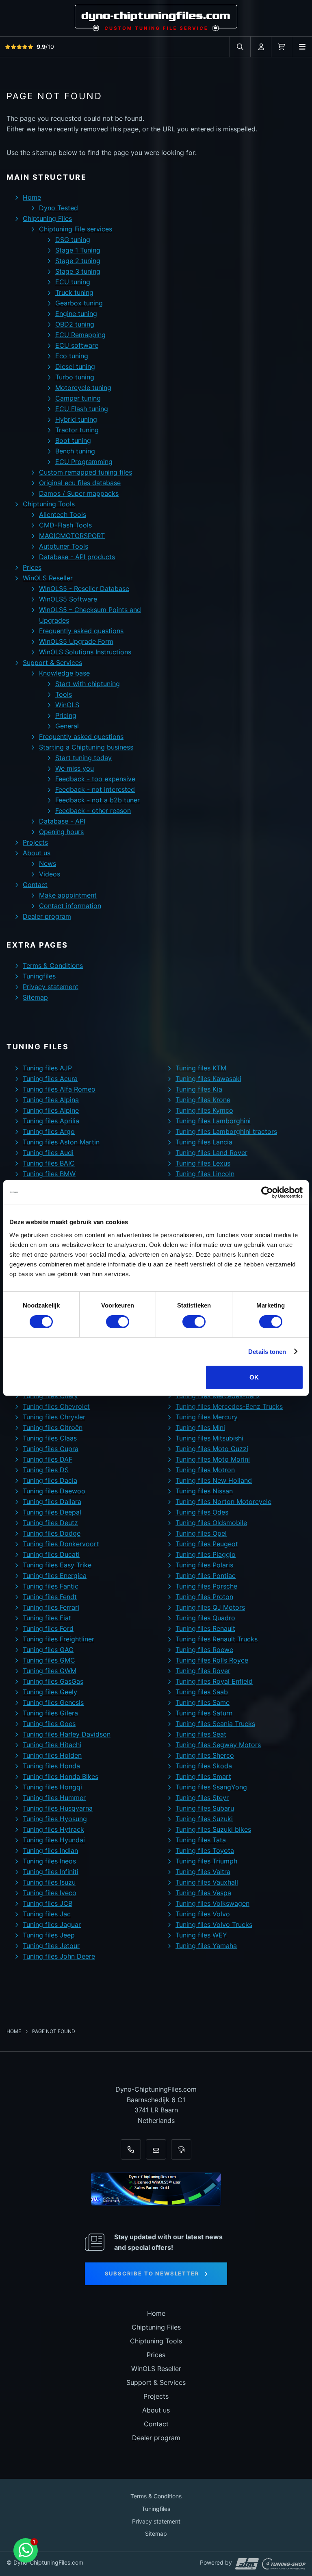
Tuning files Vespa (203, 1893)
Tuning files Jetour (51, 1946)
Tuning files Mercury (207, 1417)
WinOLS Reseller (48, 578)
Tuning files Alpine (51, 1110)
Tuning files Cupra (51, 1449)
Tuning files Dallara (52, 1502)
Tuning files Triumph (206, 1861)
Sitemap (35, 997)
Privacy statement (51, 987)
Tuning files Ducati (51, 1554)
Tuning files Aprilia (51, 1121)
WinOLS (67, 705)
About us (37, 853)
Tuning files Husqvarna (58, 1808)
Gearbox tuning (79, 303)
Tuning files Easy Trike (57, 1565)
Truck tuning (74, 292)
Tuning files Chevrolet (56, 1406)
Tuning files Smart (203, 1776)
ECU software (77, 345)
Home (32, 197)
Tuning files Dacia (50, 1480)
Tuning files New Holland (214, 1480)
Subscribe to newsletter (152, 2273)
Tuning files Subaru (205, 1808)
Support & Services (52, 663)
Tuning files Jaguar (52, 1924)
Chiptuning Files (47, 218)
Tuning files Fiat (47, 1618)
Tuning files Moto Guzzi (212, 1449)
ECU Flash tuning (82, 409)
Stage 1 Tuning (78, 250)
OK (254, 1377)
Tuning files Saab (202, 1692)
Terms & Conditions (53, 965)
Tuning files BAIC (49, 1163)
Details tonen (267, 1352)
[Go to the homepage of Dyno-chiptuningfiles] (156, 18)
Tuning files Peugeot (207, 1544)
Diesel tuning (75, 366)
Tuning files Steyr (202, 1798)
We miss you (75, 768)
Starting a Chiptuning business (86, 747)
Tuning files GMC (49, 1660)
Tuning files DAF (48, 1459)
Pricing (66, 715)
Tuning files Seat (201, 1734)
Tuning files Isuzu (49, 1882)
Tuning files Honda (51, 1766)
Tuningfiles (39, 976)
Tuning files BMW (49, 1174)
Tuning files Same (203, 1702)
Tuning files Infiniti (51, 1872)
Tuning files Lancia (204, 1142)
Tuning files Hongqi (52, 1787)
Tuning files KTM (201, 1068)
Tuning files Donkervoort (61, 1544)
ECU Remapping (80, 335)
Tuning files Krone (203, 1100)
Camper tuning (78, 398)
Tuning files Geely (50, 1692)
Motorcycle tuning (83, 388)
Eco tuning (72, 356)
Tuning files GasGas (53, 1681)
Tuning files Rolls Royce (212, 1660)
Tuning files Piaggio (206, 1554)
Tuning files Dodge (52, 1533)
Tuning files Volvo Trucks (214, 1924)
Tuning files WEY (201, 1935)
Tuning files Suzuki (204, 1819)
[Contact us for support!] (26, 2550)
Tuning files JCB (48, 1903)
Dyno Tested (58, 208)
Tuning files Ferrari (51, 1607)
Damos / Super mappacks (79, 493)
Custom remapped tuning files (86, 472)
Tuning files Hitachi (52, 1745)
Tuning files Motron (205, 1470)
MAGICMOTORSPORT (72, 536)
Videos (50, 874)
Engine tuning (76, 314)
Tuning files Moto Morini (213, 1459)
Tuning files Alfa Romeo (59, 1089)
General (67, 726)
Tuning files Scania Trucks (215, 1724)
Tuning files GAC (48, 1650)
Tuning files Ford (48, 1628)
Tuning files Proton (204, 1597)
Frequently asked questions (81, 631)
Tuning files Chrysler (54, 1417)
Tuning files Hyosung (55, 1819)
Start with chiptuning (88, 684)
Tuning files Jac (47, 1914)
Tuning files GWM (50, 1671)
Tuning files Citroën (53, 1427)
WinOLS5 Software (68, 599)
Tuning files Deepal (52, 1512)
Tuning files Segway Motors (218, 1745)
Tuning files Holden (52, 1755)
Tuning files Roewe (204, 1650)
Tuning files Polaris (204, 1565)
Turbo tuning (75, 377)
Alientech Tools (63, 514)
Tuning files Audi (48, 1153)
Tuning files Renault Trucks (217, 1639)
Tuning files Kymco (204, 1110)
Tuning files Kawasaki (208, 1079)
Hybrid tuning (76, 419)
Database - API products (77, 557)
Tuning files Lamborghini (213, 1121)
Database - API (62, 821)
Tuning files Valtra (203, 1872)
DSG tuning (73, 240)
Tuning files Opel (201, 1533)
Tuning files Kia (199, 1089)
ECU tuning (73, 282)
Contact (35, 885)
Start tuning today (83, 758)
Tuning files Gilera (50, 1713)
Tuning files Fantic (51, 1586)
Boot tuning (73, 440)
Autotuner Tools (64, 546)
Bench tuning (75, 451)
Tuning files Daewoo (54, 1491)
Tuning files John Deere (59, 1956)
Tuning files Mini (200, 1427)
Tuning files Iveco (50, 1893)
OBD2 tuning (75, 324)
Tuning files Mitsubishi (209, 1438)
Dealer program (47, 916)
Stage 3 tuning (78, 271)
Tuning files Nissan (204, 1491)
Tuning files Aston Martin (61, 1142)
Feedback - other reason (93, 811)
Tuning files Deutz (50, 1523)
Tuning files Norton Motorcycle (223, 1502)
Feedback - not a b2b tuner (97, 800)
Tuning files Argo (49, 1131)
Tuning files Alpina (51, 1100)
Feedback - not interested (95, 789)
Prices (32, 567)
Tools (64, 694)
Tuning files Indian (50, 1850)
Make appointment (68, 895)
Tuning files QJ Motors (210, 1607)
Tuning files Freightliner (58, 1639)
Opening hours (61, 832)
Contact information (70, 906)
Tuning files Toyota (205, 1850)
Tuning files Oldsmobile (211, 1523)
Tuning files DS (46, 1470)
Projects (35, 842)
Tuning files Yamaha (206, 1946)
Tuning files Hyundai (54, 1840)
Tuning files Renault (205, 1628)
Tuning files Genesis (53, 1702)
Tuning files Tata (201, 1840)
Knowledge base (64, 673)
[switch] (118, 1322)
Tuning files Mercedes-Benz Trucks (229, 1406)
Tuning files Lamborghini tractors (226, 1131)
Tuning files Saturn (204, 1713)
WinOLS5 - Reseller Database (84, 588)
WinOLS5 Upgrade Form (76, 641)
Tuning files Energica (55, 1576)
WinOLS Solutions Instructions (85, 652)
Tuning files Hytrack (53, 1829)
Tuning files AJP (47, 1068)
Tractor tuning (77, 430)
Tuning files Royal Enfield (214, 1681)
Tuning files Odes (202, 1512)
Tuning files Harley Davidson (67, 1734)
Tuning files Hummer (54, 1798)
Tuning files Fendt (50, 1597)
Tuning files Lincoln (205, 1174)
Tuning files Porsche (206, 1586)
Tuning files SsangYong (211, 1787)
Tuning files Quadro (205, 1618)
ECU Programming (84, 462)
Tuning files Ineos (49, 1861)
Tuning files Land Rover (211, 1153)
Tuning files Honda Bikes (61, 1776)
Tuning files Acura (50, 1079)
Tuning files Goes (49, 1724)
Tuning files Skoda (204, 1766)
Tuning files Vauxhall (207, 1882)
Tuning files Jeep (49, 1935)
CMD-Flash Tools (65, 525)
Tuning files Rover (203, 1671)
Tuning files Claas (50, 1438)
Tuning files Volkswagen (212, 1903)
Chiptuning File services (76, 229)
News (48, 863)
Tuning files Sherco (205, 1755)
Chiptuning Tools (49, 504)
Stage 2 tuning (78, 261)
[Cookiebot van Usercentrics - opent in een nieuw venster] (267, 1192)
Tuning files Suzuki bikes (213, 1829)
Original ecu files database (80, 483)
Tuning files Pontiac (206, 1576)
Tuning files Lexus (203, 1163)
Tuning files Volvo (203, 1914)
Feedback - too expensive (95, 779)
